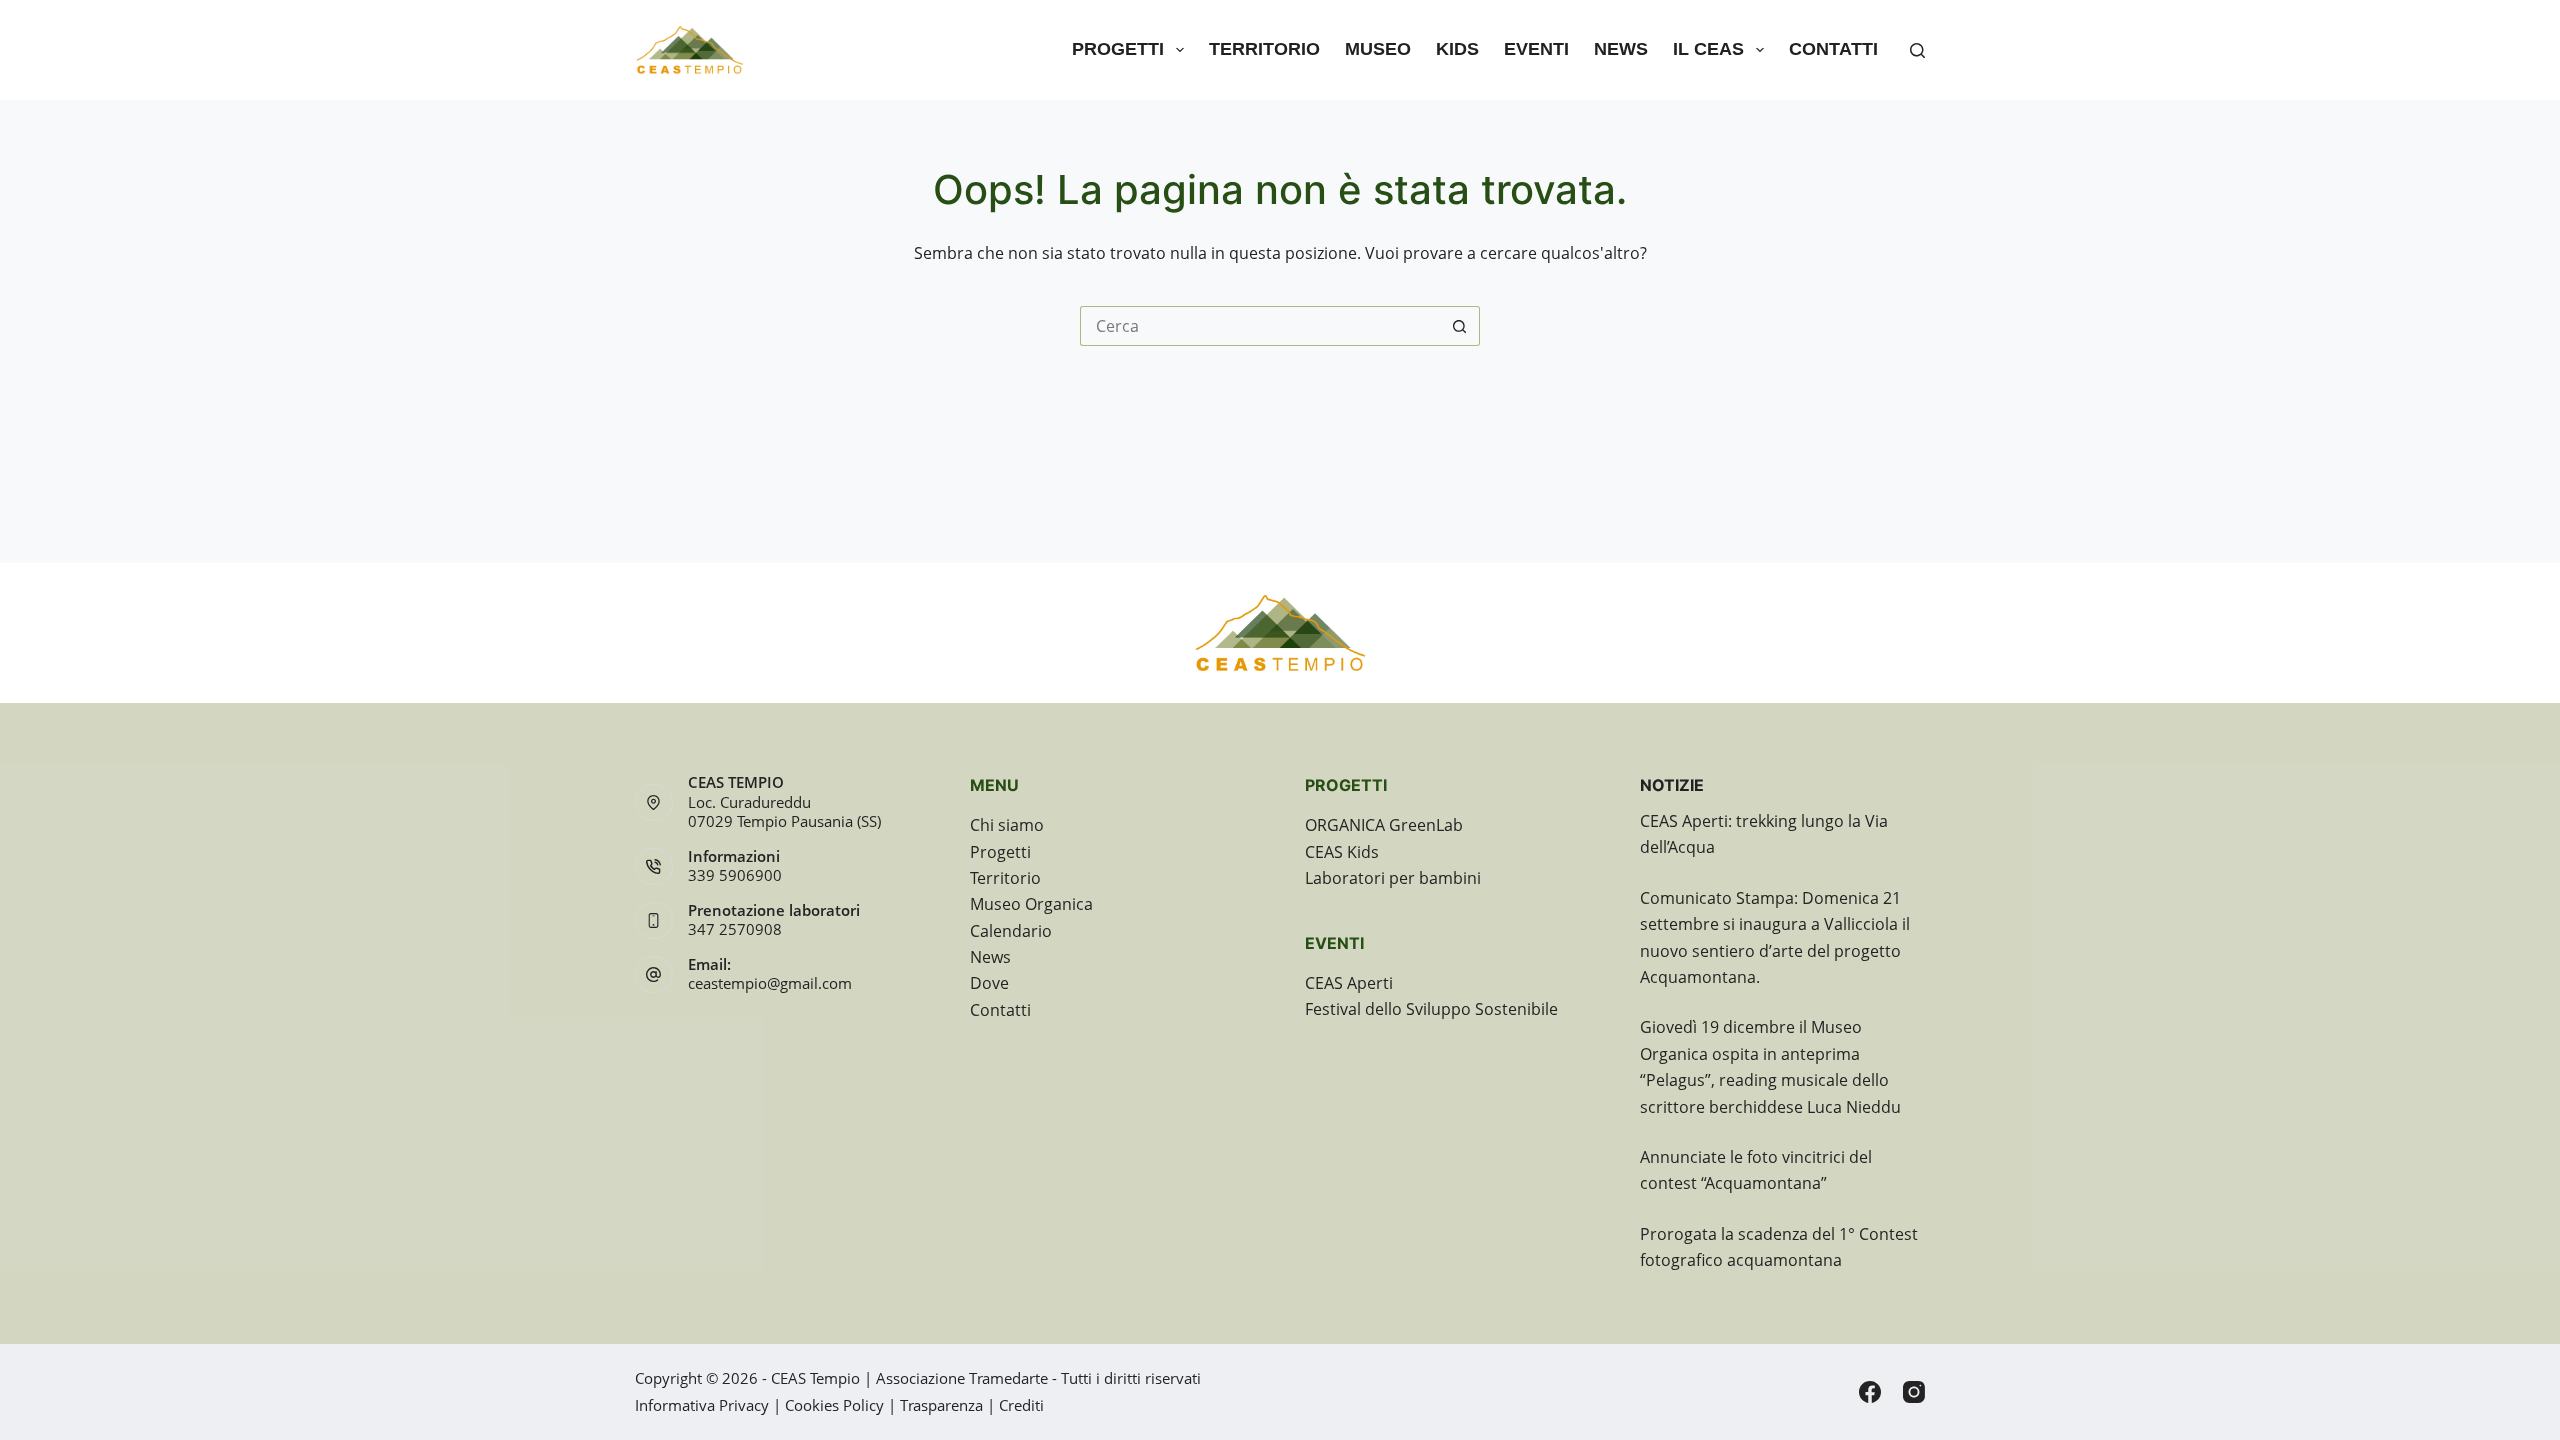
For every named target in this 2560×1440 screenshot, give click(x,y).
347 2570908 (735, 929)
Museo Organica (1031, 904)
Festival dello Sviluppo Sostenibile (1431, 1009)
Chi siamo (1007, 825)
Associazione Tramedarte (962, 1378)
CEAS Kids (1342, 852)
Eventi (1536, 49)
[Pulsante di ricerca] (1460, 326)
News (1621, 49)
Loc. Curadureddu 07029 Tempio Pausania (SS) (784, 812)
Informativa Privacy (702, 1405)
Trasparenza (941, 1405)
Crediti (1021, 1405)
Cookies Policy (834, 1405)
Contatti (1833, 49)
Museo (1378, 49)
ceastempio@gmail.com (770, 983)
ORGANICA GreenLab (1384, 825)
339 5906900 (735, 875)
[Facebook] (1870, 1392)
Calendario (1011, 931)
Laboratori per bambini (1393, 878)
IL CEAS (1708, 49)
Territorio (1264, 49)
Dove (989, 983)
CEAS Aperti (1349, 983)
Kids (1457, 49)
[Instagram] (1914, 1392)
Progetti (1118, 49)
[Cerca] (1917, 50)
